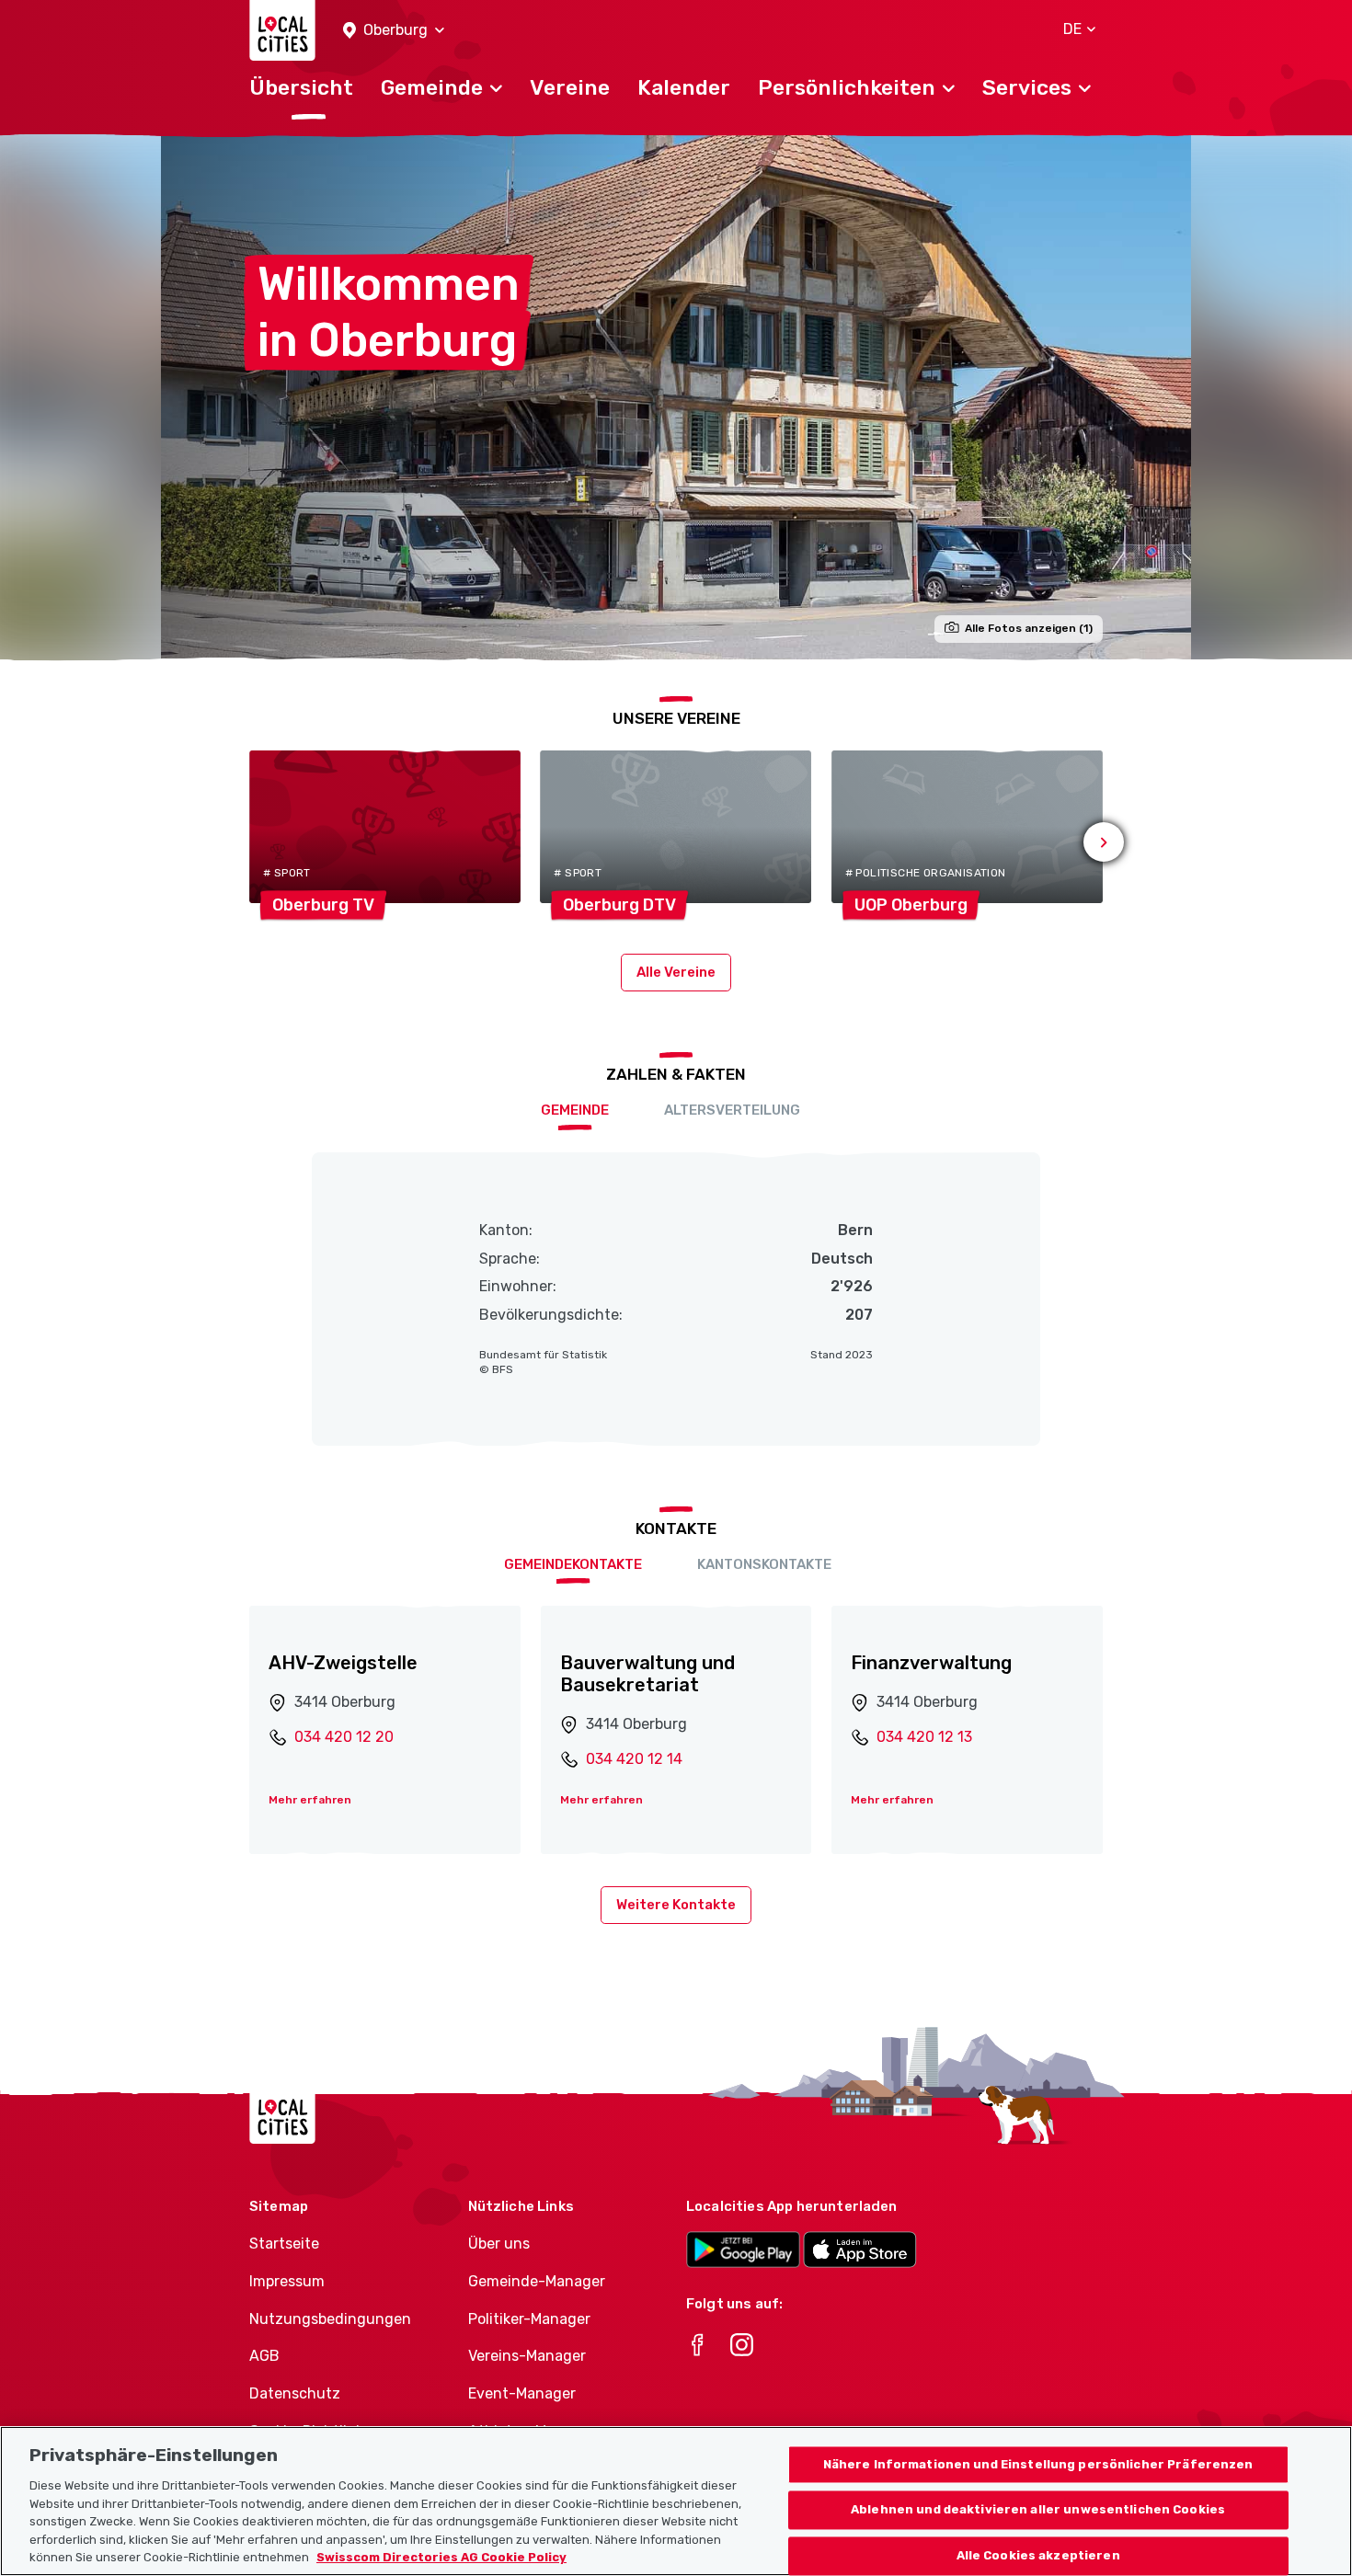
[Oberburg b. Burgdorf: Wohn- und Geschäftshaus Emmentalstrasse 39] (676, 397)
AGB (264, 2356)
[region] (676, 2501)
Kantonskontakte (764, 1564)
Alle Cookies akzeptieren (1038, 2556)
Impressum (287, 2281)
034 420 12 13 (924, 1737)
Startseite (284, 2244)
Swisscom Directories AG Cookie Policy (441, 2557)
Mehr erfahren (310, 1800)
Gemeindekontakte (573, 1564)
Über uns (499, 2244)
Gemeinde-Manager (537, 2281)
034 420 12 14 (634, 1759)
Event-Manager (522, 2393)
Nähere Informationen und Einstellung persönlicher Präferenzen (1038, 2464)
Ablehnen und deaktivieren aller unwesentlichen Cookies (1038, 2510)
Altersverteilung (732, 1110)
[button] (394, 31)
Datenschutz (295, 2393)
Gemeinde (575, 1110)
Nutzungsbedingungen (330, 2319)
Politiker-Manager (529, 2319)
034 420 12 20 (344, 1737)
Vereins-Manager (527, 2356)
